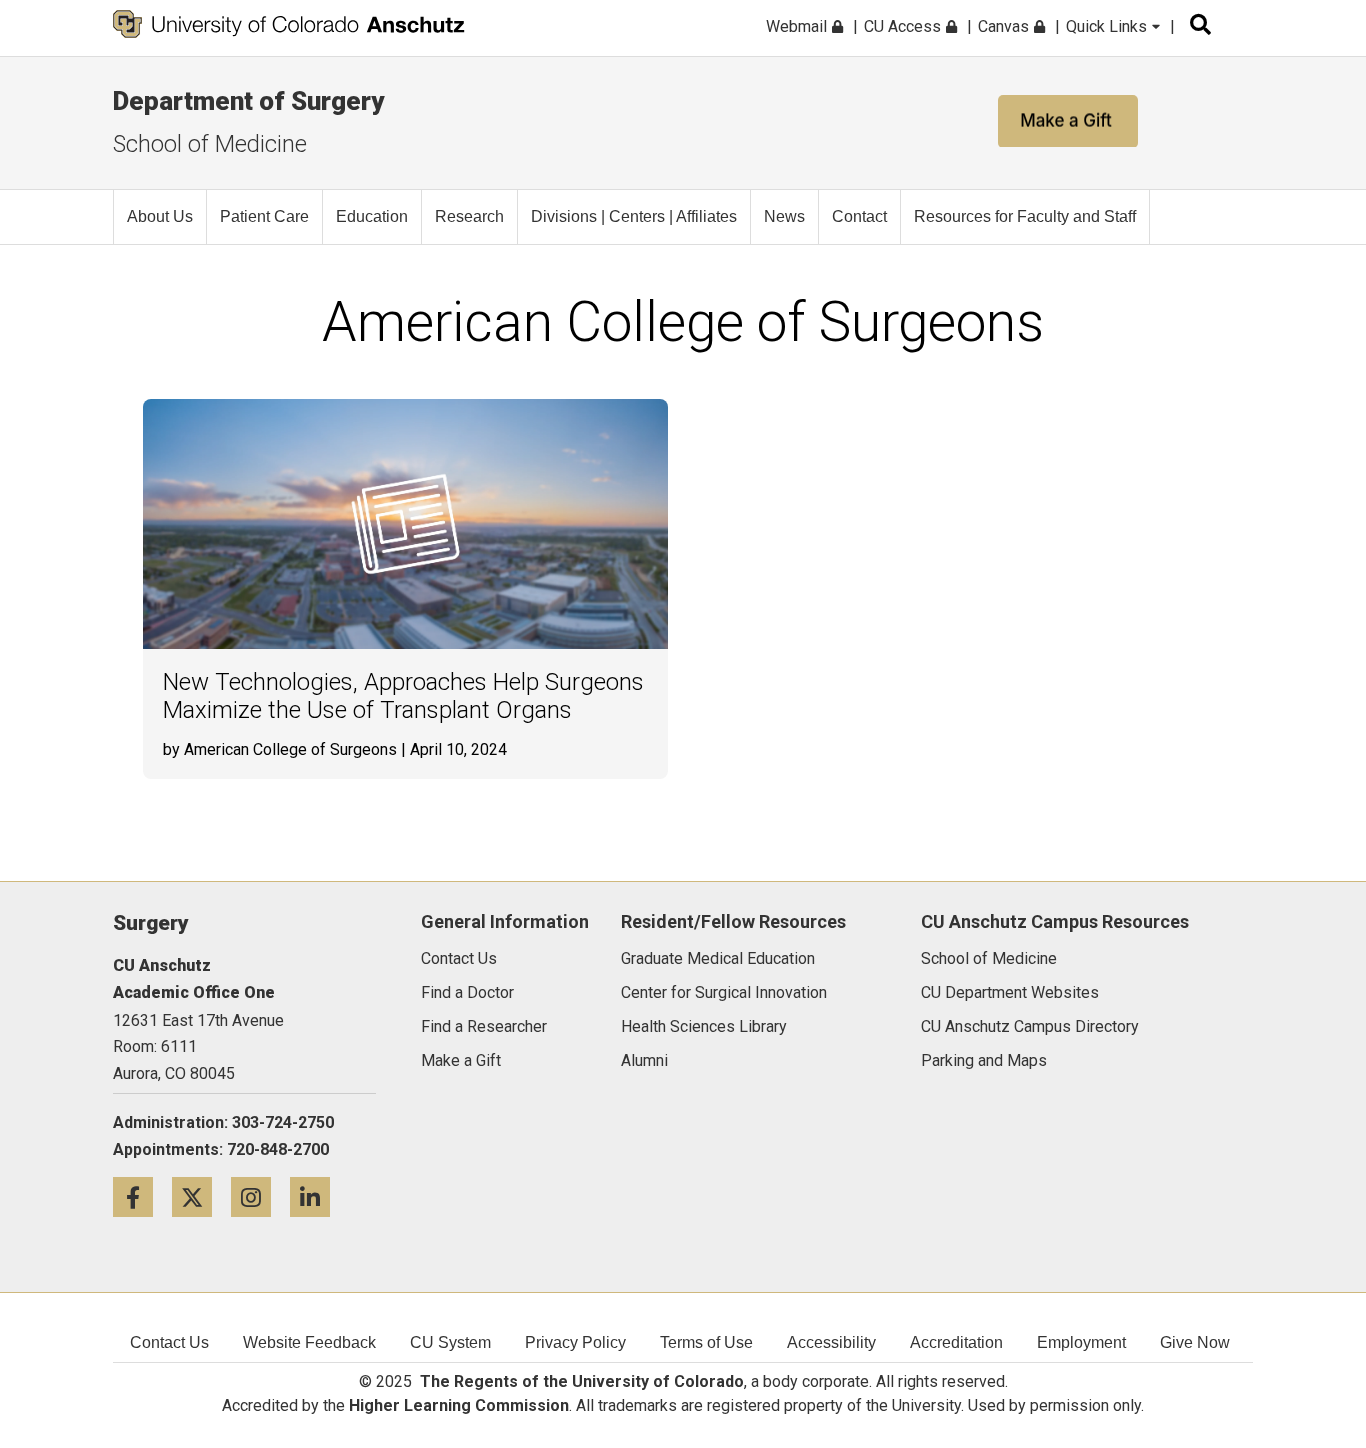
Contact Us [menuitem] (169, 1342)
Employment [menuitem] (1081, 1342)
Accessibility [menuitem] (831, 1342)
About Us (160, 216)
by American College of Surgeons (280, 749)
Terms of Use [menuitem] (706, 1342)
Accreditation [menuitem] (956, 1342)
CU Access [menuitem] (904, 26)
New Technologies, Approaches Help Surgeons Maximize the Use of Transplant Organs (403, 696)
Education (372, 216)
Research (469, 216)
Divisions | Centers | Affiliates (634, 216)
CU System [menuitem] (450, 1342)
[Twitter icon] (201, 1196)
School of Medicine (210, 144)
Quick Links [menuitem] (1108, 26)
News (784, 216)
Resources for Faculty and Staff (1025, 216)
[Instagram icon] (260, 1196)
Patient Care (264, 216)
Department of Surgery (248, 101)
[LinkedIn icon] (317, 1196)
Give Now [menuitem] (1195, 1342)
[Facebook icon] (142, 1196)
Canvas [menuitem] (1005, 26)
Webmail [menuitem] (798, 26)
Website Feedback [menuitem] (309, 1342)
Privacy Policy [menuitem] (575, 1342)
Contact (859, 216)
